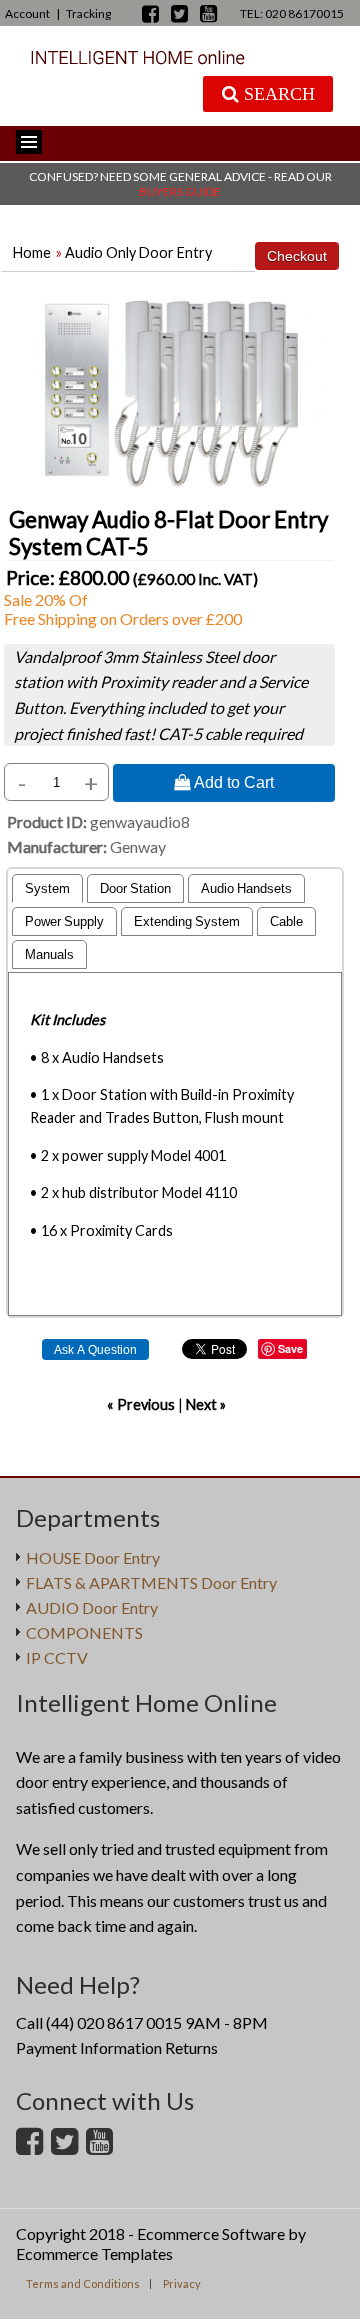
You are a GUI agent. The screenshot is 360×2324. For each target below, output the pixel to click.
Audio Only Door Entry (138, 252)
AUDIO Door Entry (92, 1607)
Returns (191, 2047)
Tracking (88, 13)
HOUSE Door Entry (93, 1557)
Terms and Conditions (83, 2283)
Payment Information (89, 2047)
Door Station (135, 888)
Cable (286, 921)
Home (32, 252)
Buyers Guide (180, 191)
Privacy (182, 2283)
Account (27, 13)
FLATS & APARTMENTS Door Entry (151, 1582)
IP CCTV (57, 1657)
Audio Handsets (246, 888)
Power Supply (64, 921)
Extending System (187, 921)
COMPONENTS (84, 1632)
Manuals (49, 954)
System (47, 888)
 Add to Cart (224, 782)
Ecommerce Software (211, 2233)
